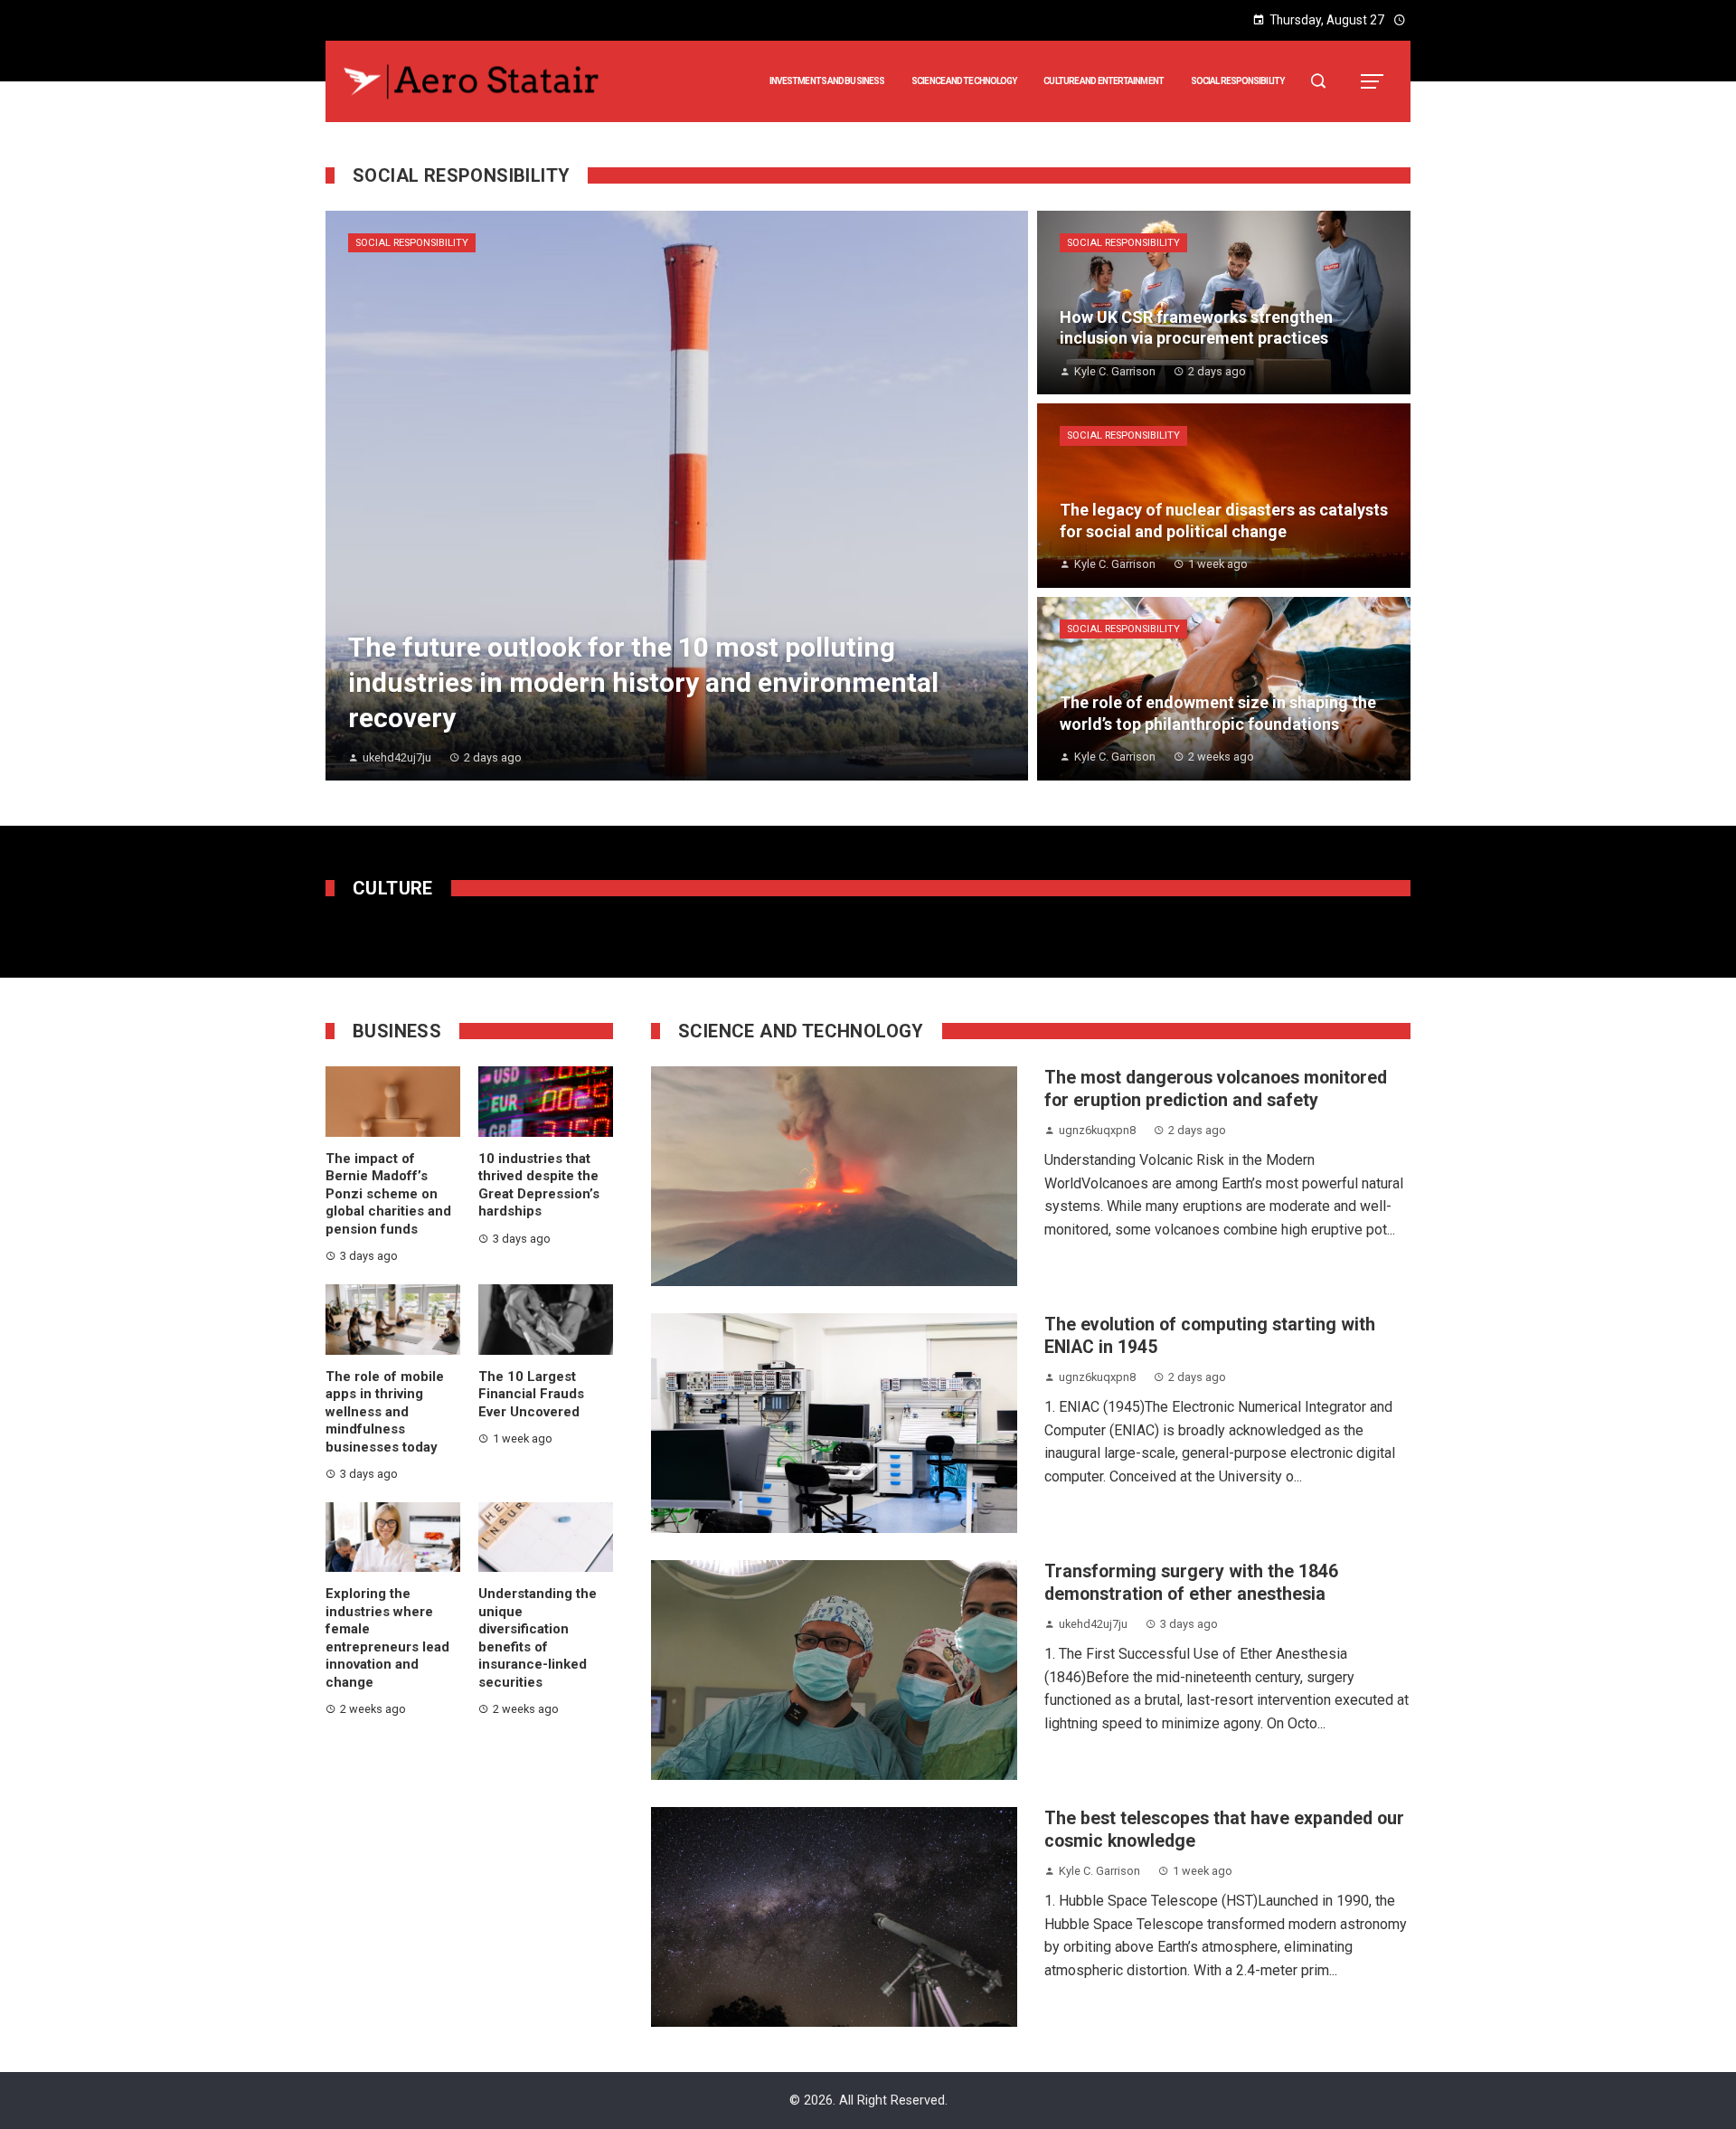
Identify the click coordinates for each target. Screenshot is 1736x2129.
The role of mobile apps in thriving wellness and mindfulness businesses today (385, 1412)
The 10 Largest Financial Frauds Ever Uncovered (531, 1394)
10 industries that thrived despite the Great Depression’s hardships (539, 1185)
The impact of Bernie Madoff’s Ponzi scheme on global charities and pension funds (388, 1194)
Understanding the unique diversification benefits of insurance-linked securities (538, 1638)
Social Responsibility (412, 243)
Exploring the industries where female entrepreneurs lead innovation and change (387, 1638)
